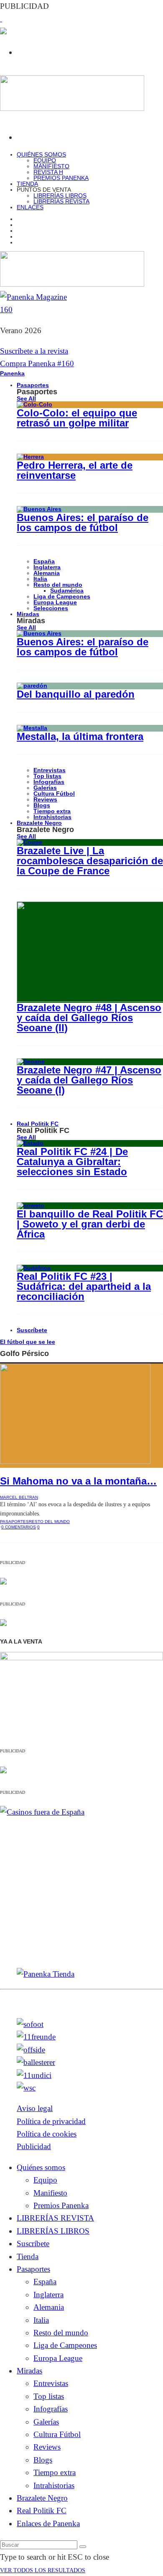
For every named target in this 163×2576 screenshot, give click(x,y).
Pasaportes (33, 385)
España (44, 561)
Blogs (42, 805)
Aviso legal (35, 2108)
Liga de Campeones (62, 596)
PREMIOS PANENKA (61, 178)
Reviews (45, 799)
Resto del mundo (58, 585)
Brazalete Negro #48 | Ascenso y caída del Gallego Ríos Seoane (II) (89, 1018)
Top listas (47, 776)
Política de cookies (47, 2134)
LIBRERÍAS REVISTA (61, 201)
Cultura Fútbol (54, 794)
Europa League (55, 602)
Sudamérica (67, 591)
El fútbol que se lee (28, 1342)
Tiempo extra (52, 811)
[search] (83, 2547)
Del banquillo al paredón (76, 694)
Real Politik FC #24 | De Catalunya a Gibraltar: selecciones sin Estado (72, 1162)
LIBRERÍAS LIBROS (60, 195)
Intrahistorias (54, 2485)
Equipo (45, 160)
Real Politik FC (38, 1124)
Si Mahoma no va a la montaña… (78, 1481)
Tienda (28, 2256)
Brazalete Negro (39, 823)
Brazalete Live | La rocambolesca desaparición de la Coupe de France (90, 861)
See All (26, 398)
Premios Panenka (61, 2205)
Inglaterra (47, 567)
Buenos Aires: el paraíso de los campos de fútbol (83, 523)
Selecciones (51, 608)
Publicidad (34, 2146)
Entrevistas (50, 770)
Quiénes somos (41, 154)
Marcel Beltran (19, 1497)
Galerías (45, 788)
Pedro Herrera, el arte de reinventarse (75, 470)
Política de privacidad (51, 2121)
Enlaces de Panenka (48, 2523)
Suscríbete (32, 1330)
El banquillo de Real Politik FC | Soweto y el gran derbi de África (90, 1224)
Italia (40, 579)
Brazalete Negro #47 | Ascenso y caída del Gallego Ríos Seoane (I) (89, 1080)
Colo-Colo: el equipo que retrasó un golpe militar (77, 418)
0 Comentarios (19, 1527)
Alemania (47, 573)
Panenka (12, 373)
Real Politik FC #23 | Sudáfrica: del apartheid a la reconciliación (84, 1286)
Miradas (28, 614)
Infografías (49, 782)
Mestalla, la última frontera (80, 736)
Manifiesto (51, 166)
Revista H (48, 172)
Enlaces (30, 207)
